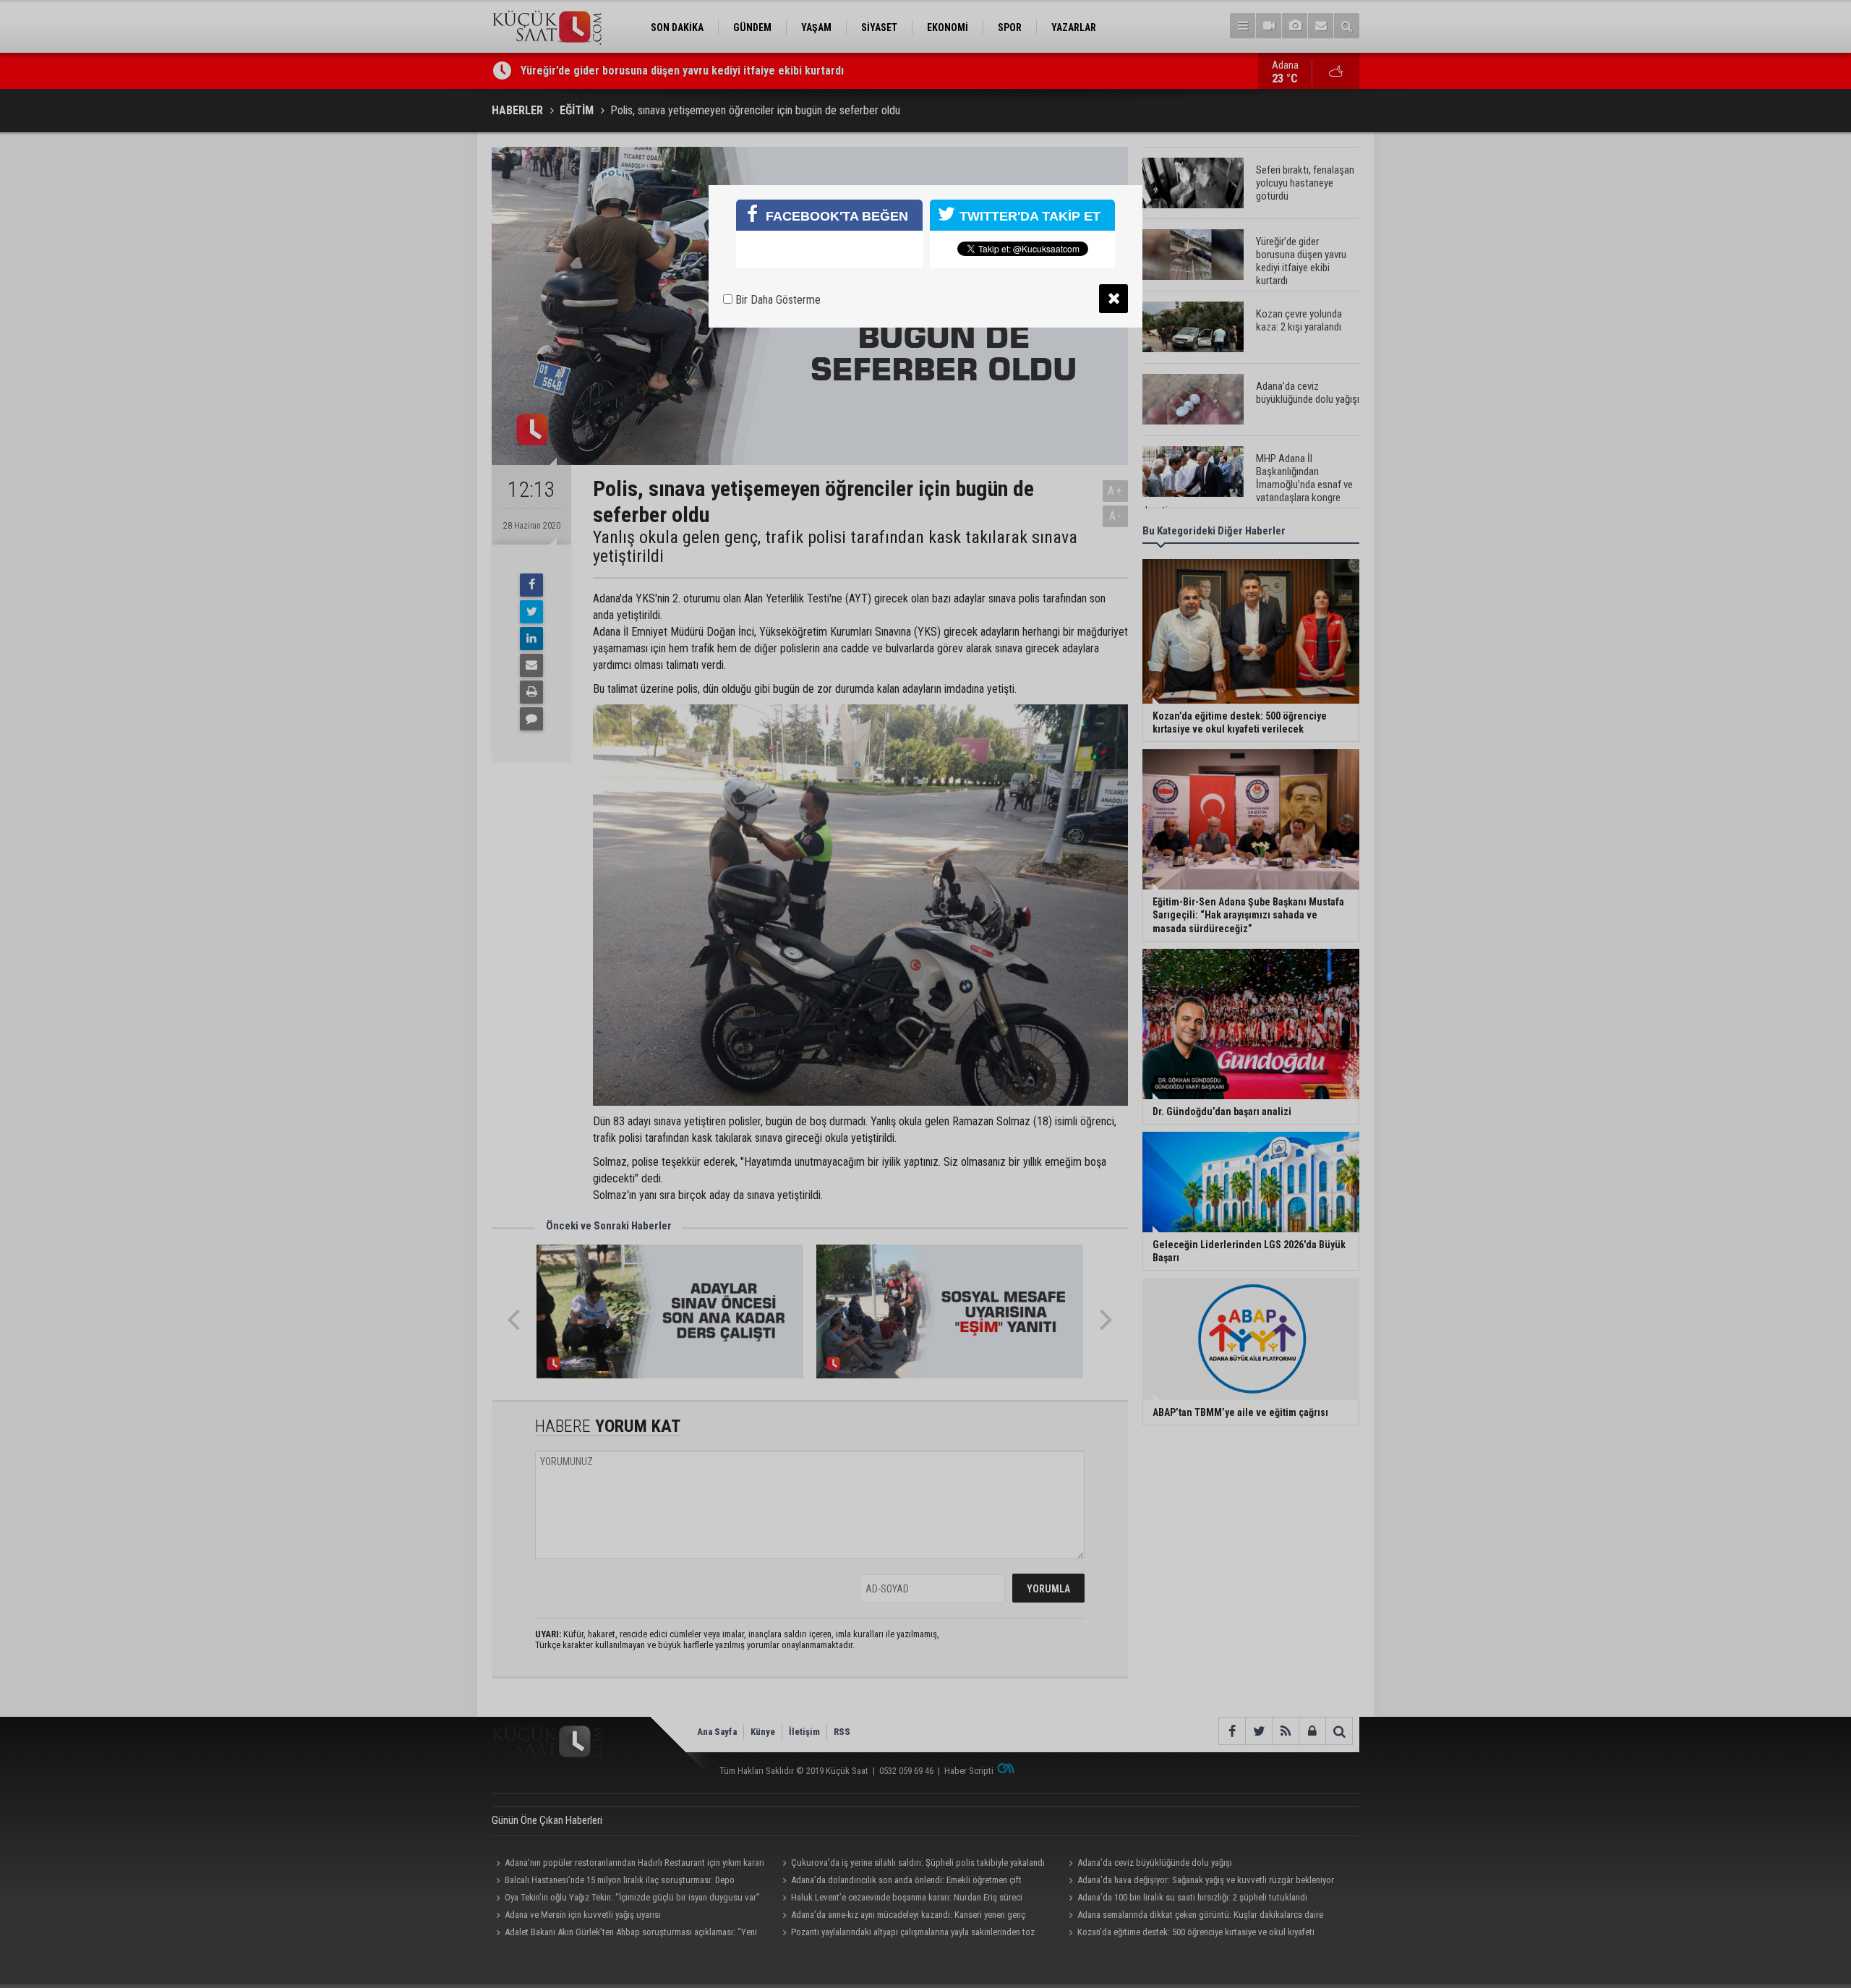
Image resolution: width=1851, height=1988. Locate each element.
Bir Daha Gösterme (777, 300)
